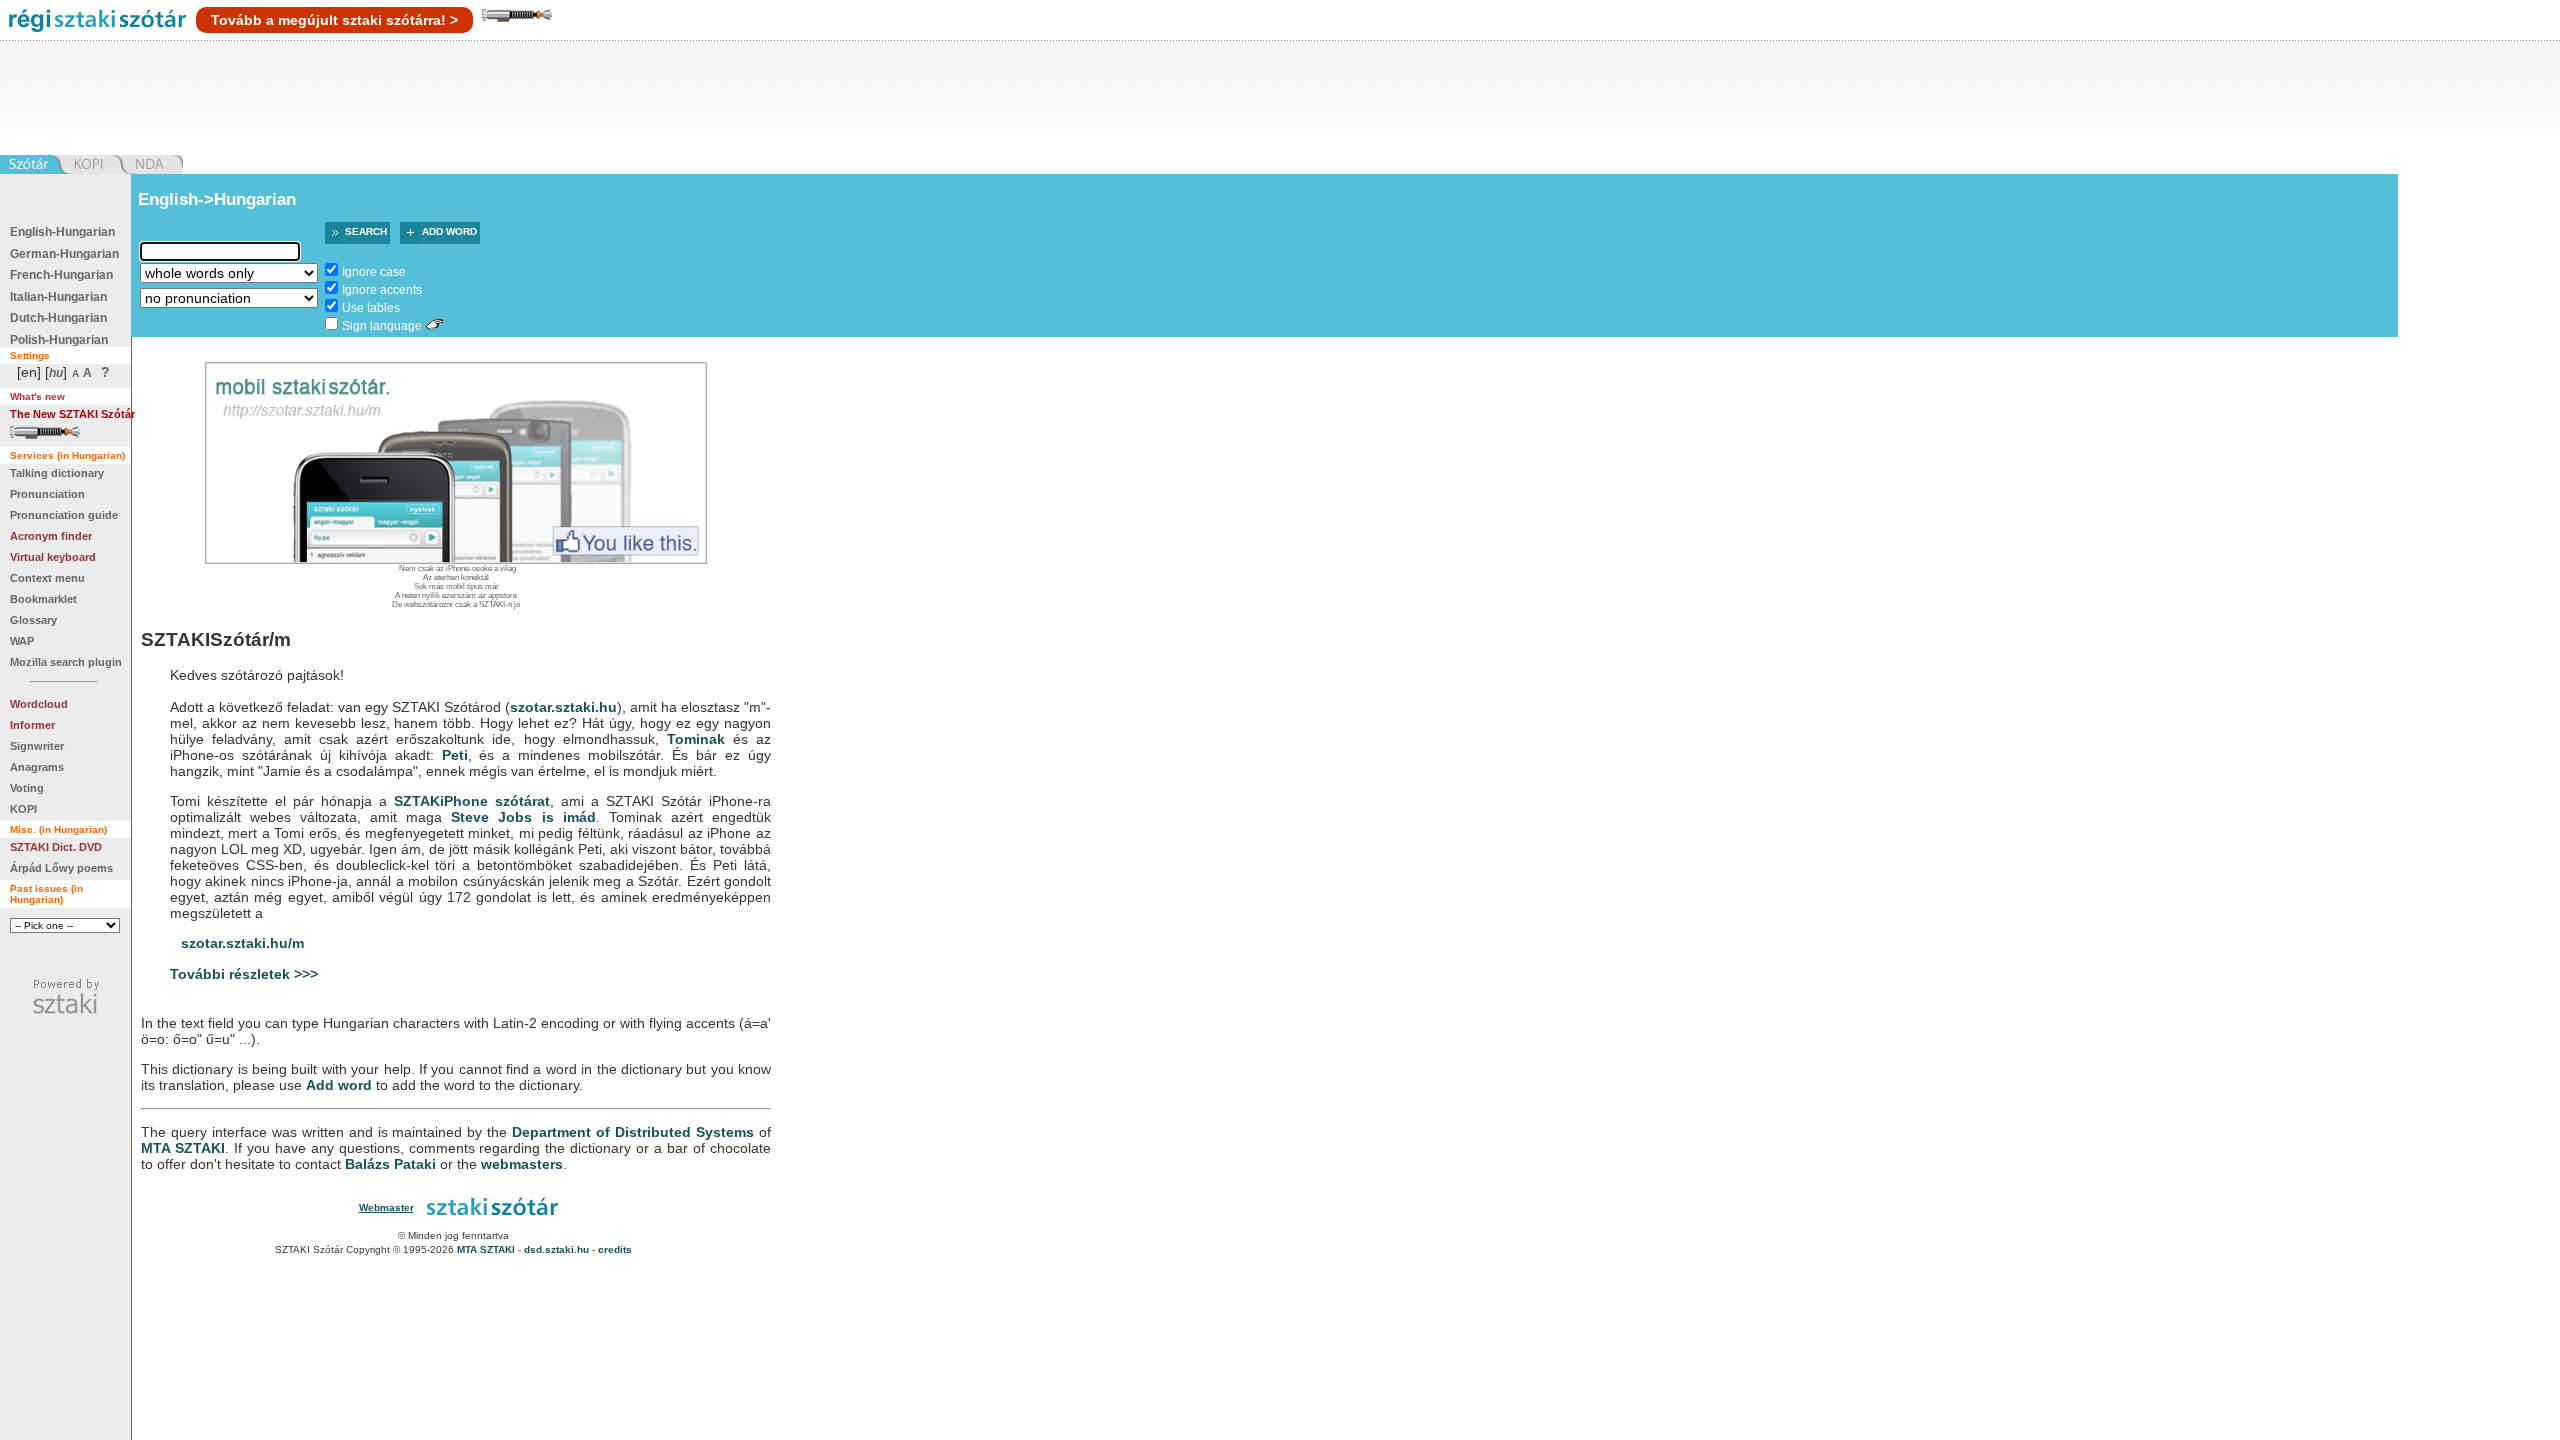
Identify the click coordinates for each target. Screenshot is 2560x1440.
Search (366, 231)
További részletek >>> (244, 974)
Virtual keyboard (53, 557)
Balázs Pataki (390, 1164)
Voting (27, 788)
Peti (455, 755)
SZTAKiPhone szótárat (472, 801)
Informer (32, 725)
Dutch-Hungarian (58, 318)
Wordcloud (39, 704)
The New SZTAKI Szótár (72, 414)
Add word (449, 231)
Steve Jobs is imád (523, 817)
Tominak (696, 739)
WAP (22, 641)
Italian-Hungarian (58, 297)
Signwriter (37, 746)
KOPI (23, 809)
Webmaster (386, 1207)
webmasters (522, 1164)
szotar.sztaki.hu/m (242, 943)
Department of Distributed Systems (633, 1132)
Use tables (371, 308)
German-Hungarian (64, 254)
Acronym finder (51, 536)
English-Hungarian (62, 232)
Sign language (382, 326)
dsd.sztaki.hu (556, 1249)
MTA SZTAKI (183, 1148)
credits (615, 1249)
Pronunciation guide (64, 515)
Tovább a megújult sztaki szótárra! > (334, 20)
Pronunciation (47, 494)
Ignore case (374, 272)
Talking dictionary (57, 473)
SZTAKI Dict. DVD (56, 847)
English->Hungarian (217, 199)
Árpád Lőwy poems (61, 868)
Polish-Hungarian (59, 340)
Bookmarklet (43, 599)
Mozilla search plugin (66, 662)
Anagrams (37, 767)
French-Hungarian (61, 275)
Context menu (47, 578)
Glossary (33, 620)
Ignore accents (382, 290)
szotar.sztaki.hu (563, 707)
